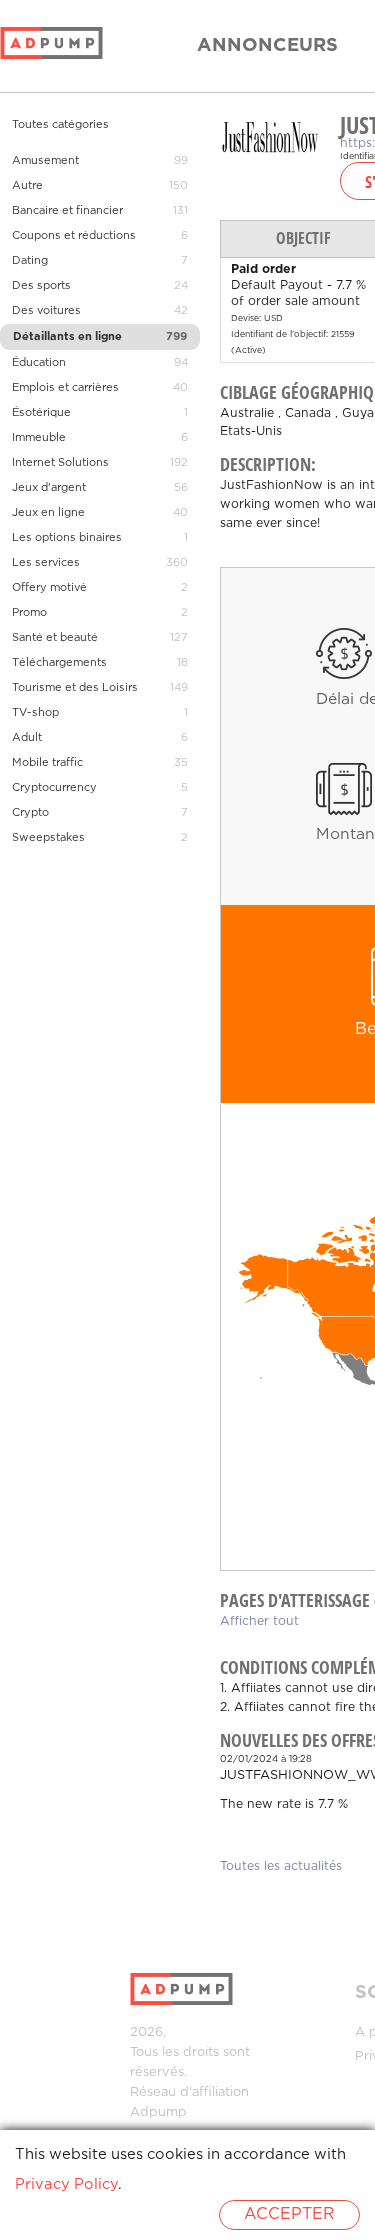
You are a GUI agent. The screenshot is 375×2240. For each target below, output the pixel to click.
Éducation (39, 363)
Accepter (289, 2214)
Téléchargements (59, 663)
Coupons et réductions (74, 236)
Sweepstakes (48, 838)
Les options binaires (67, 538)
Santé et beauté (55, 638)
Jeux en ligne (48, 513)
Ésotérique (41, 413)
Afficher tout (259, 1621)
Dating (30, 261)
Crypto (30, 813)
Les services (46, 563)
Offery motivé (49, 588)
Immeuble (39, 438)
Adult (27, 738)
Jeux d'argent (49, 488)
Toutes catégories (60, 125)
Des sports (41, 286)
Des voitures (46, 311)
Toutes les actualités (281, 1866)
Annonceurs (267, 46)
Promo (29, 613)
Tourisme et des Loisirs (75, 688)
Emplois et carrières (65, 388)
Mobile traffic (47, 763)
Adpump (158, 2112)
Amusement (45, 161)
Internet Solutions (60, 463)
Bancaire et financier (67, 211)
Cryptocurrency (54, 788)
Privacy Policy (66, 2184)
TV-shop (35, 713)
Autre (27, 186)
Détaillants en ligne (67, 337)
